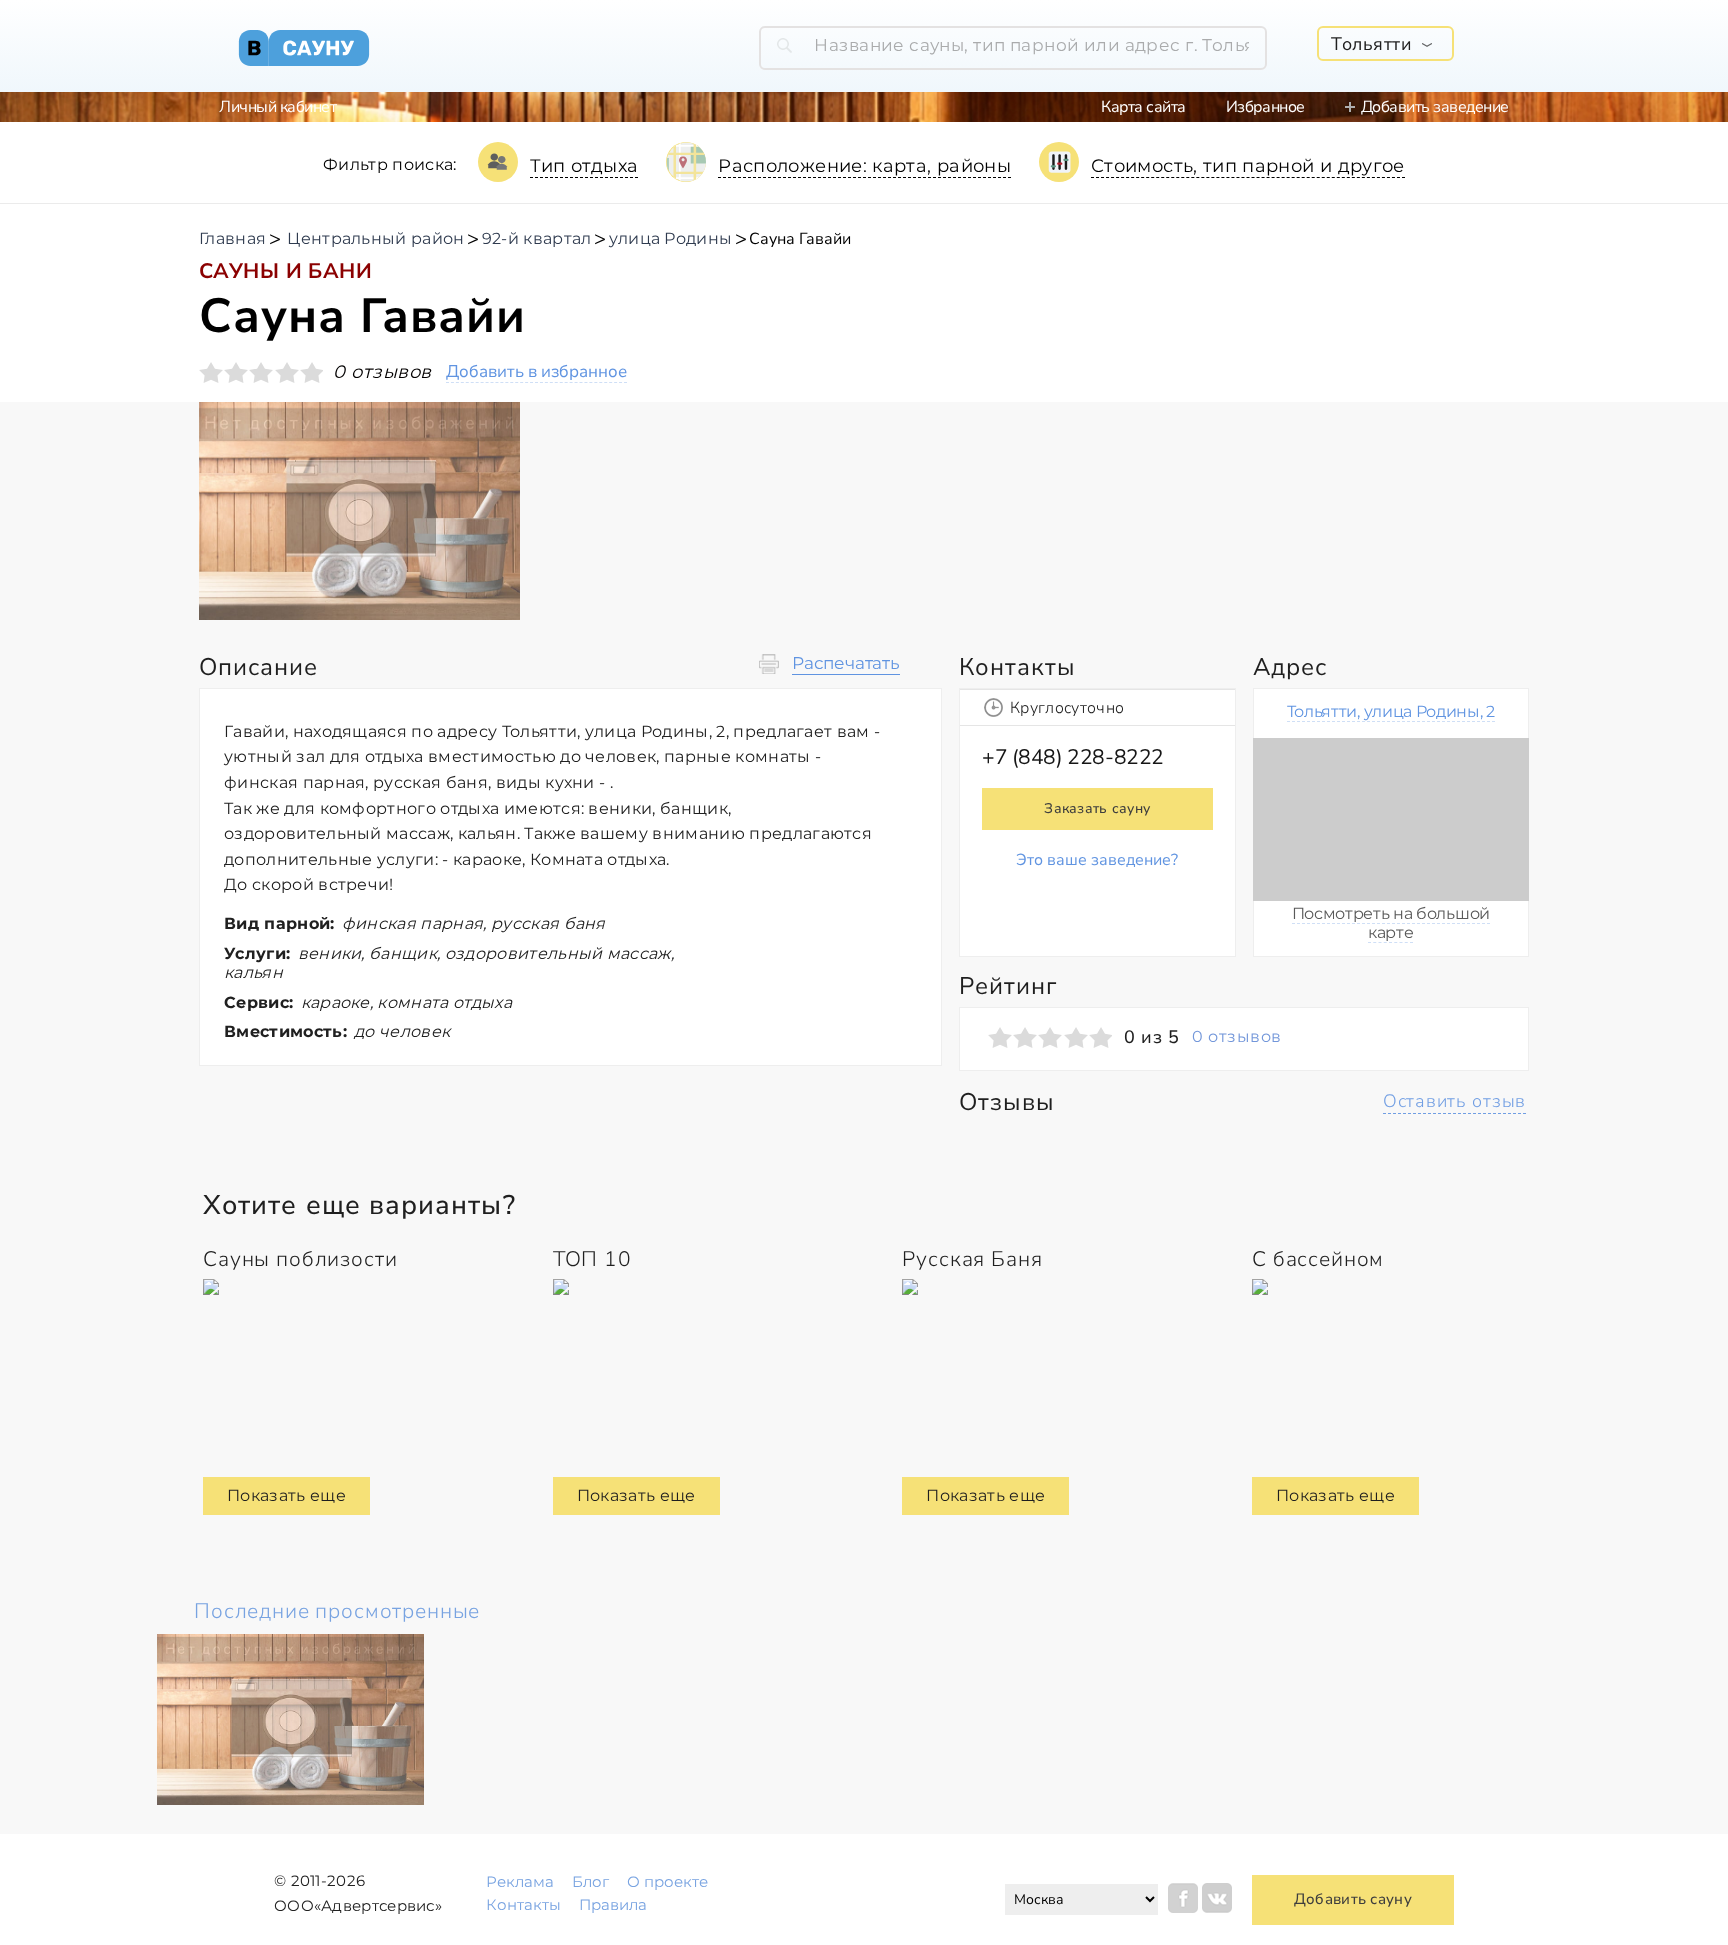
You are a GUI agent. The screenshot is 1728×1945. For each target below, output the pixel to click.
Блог (590, 1881)
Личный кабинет (277, 107)
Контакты (523, 1904)
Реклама (520, 1881)
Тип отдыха (584, 166)
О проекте (667, 1881)
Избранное (1265, 107)
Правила (613, 1904)
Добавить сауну (1353, 1899)
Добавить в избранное (536, 372)
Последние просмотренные (337, 1611)
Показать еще (286, 1495)
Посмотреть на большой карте (1391, 922)
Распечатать (846, 663)
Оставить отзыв (1454, 1101)
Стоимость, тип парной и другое (1248, 166)
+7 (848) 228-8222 (1073, 757)
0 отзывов (1236, 1037)
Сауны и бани (285, 271)
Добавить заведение (1435, 107)
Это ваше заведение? (1097, 860)
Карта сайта (1143, 107)
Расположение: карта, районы (864, 166)
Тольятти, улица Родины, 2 (1391, 711)
